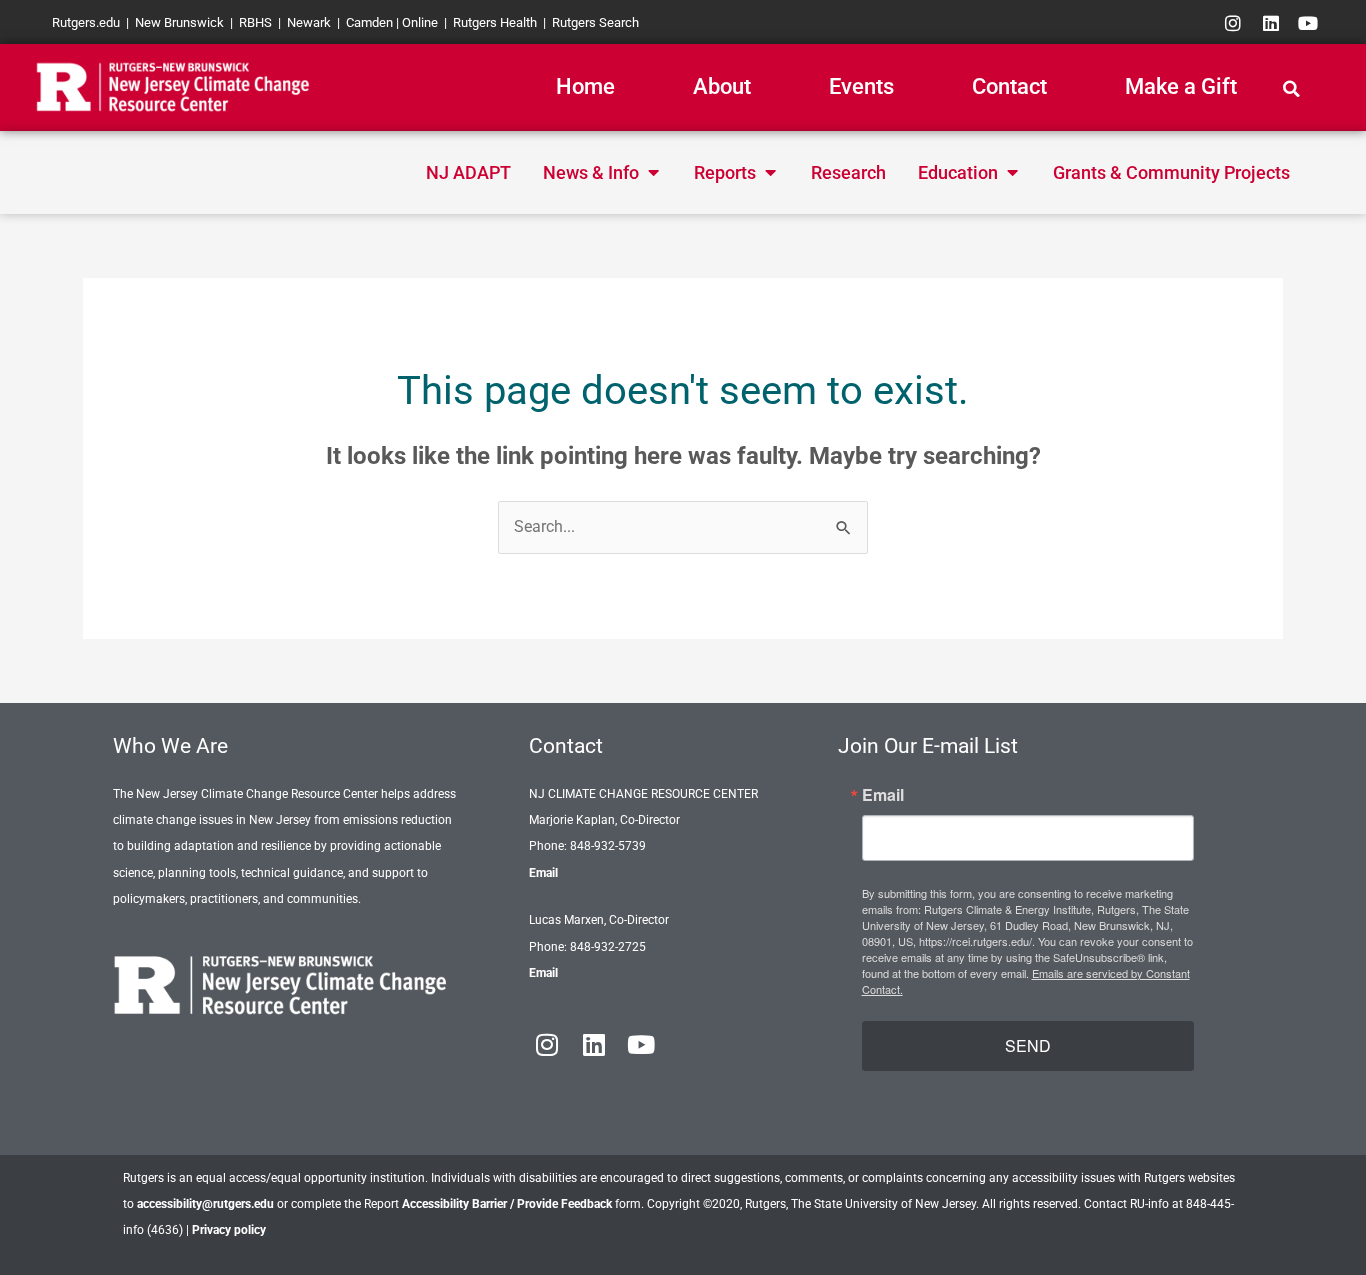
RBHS (255, 22)
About (722, 86)
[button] (1292, 89)
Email (543, 873)
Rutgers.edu (86, 22)
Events (861, 86)
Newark (309, 22)
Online (420, 22)
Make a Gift (1181, 86)
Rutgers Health (495, 22)
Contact (1009, 86)
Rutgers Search (595, 22)
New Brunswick (179, 22)
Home (585, 86)
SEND (1028, 1045)
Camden (369, 22)
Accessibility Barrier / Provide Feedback (507, 1204)
